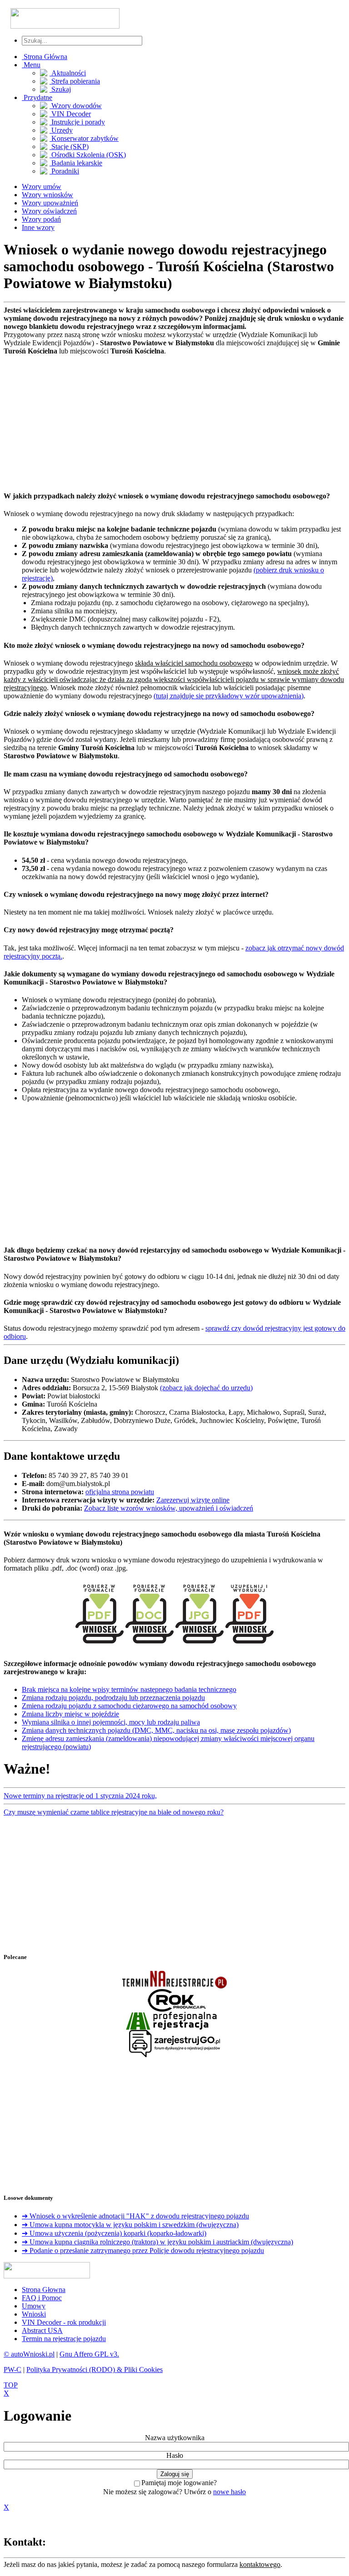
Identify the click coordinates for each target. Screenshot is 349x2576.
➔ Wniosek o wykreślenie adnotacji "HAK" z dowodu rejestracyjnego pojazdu (135, 2216)
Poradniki (64, 171)
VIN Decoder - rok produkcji (64, 2322)
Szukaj (60, 89)
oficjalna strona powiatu (120, 1492)
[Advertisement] (174, 419)
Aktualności (68, 73)
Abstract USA (42, 2330)
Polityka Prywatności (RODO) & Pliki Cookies (95, 2370)
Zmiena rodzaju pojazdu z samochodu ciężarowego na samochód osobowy (129, 1706)
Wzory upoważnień (50, 203)
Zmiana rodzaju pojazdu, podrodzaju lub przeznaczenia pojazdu (113, 1698)
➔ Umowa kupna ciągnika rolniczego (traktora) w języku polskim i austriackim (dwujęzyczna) (157, 2242)
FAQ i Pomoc (42, 2298)
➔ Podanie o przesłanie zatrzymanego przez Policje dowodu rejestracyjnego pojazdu (143, 2250)
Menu (31, 65)
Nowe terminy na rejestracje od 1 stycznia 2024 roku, (80, 1796)
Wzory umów (42, 186)
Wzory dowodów (76, 106)
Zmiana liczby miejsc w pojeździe (70, 1714)
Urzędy (61, 130)
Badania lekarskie (76, 163)
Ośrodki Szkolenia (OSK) (88, 155)
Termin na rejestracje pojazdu (64, 2339)
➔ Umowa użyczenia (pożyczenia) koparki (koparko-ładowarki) (114, 2233)
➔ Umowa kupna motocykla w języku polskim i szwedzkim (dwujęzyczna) (130, 2225)
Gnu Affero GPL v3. (89, 2354)
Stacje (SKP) (69, 147)
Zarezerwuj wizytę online (193, 1500)
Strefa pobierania (75, 81)
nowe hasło (229, 2492)
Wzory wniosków (47, 195)
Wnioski (34, 2314)
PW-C (12, 2370)
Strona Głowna (44, 2290)
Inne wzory (38, 227)
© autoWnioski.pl (29, 2354)
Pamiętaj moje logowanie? (179, 2483)
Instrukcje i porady (77, 122)
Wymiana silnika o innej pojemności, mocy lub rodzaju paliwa (111, 1722)
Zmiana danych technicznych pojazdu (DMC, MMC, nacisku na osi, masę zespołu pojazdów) (156, 1730)
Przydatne (37, 97)
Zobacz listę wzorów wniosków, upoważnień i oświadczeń (169, 1508)
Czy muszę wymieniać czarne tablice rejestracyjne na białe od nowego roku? (114, 1812)
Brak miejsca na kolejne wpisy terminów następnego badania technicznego (129, 1689)
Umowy (34, 2306)
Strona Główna (45, 57)
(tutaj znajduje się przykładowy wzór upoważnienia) (229, 696)
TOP (11, 2385)
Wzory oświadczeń (49, 211)
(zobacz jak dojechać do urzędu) (206, 1388)
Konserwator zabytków (84, 138)
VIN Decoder (70, 114)
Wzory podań (41, 219)
